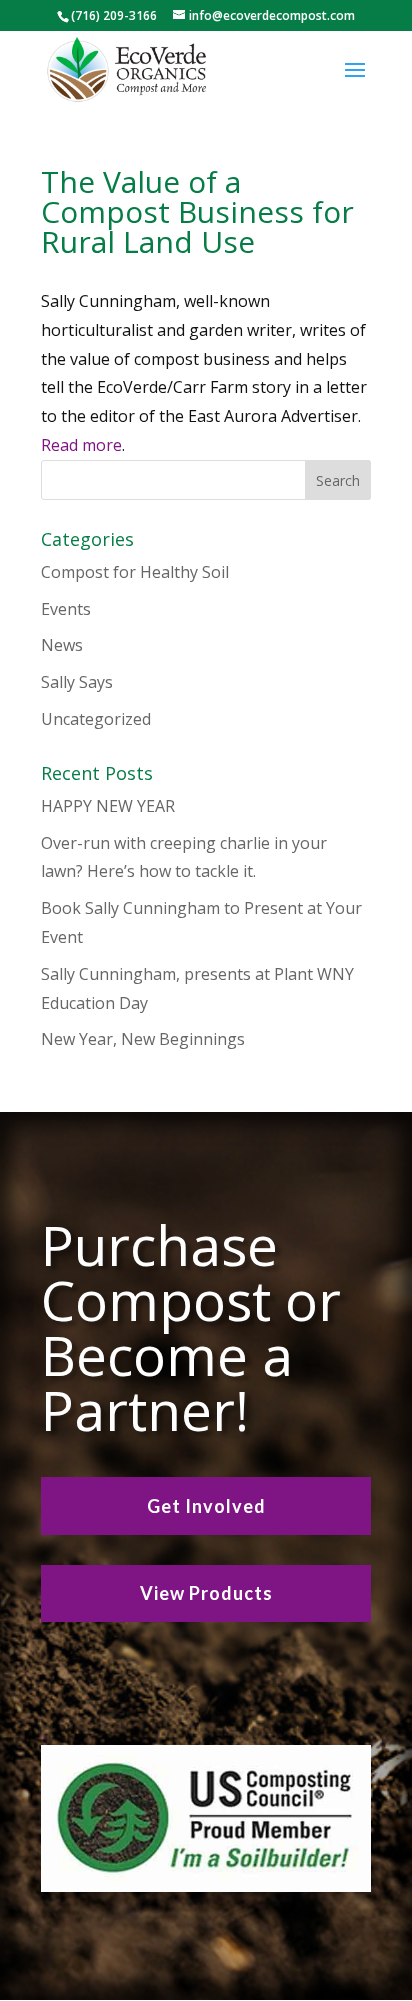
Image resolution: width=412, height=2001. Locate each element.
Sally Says (77, 682)
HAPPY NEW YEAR (108, 806)
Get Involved (206, 1506)
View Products (206, 1593)
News (62, 645)
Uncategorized (96, 719)
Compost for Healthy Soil (135, 572)
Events (66, 609)
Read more (81, 445)
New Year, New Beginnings (143, 1039)
